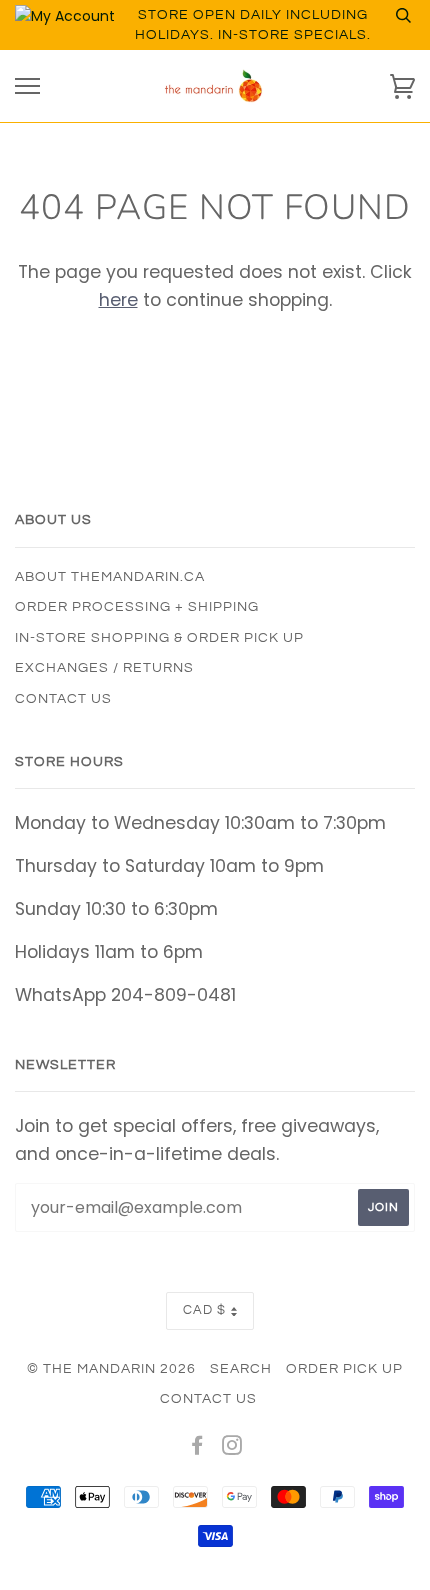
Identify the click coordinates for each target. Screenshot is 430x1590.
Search (241, 1369)
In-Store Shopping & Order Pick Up (159, 638)
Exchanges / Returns (104, 668)
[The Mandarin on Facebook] (197, 1449)
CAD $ (204, 1310)
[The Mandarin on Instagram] (232, 1449)
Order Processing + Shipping (137, 607)
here (118, 300)
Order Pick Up (344, 1369)
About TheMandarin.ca (110, 577)
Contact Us (63, 699)
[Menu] (27, 86)
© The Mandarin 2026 (111, 1369)
